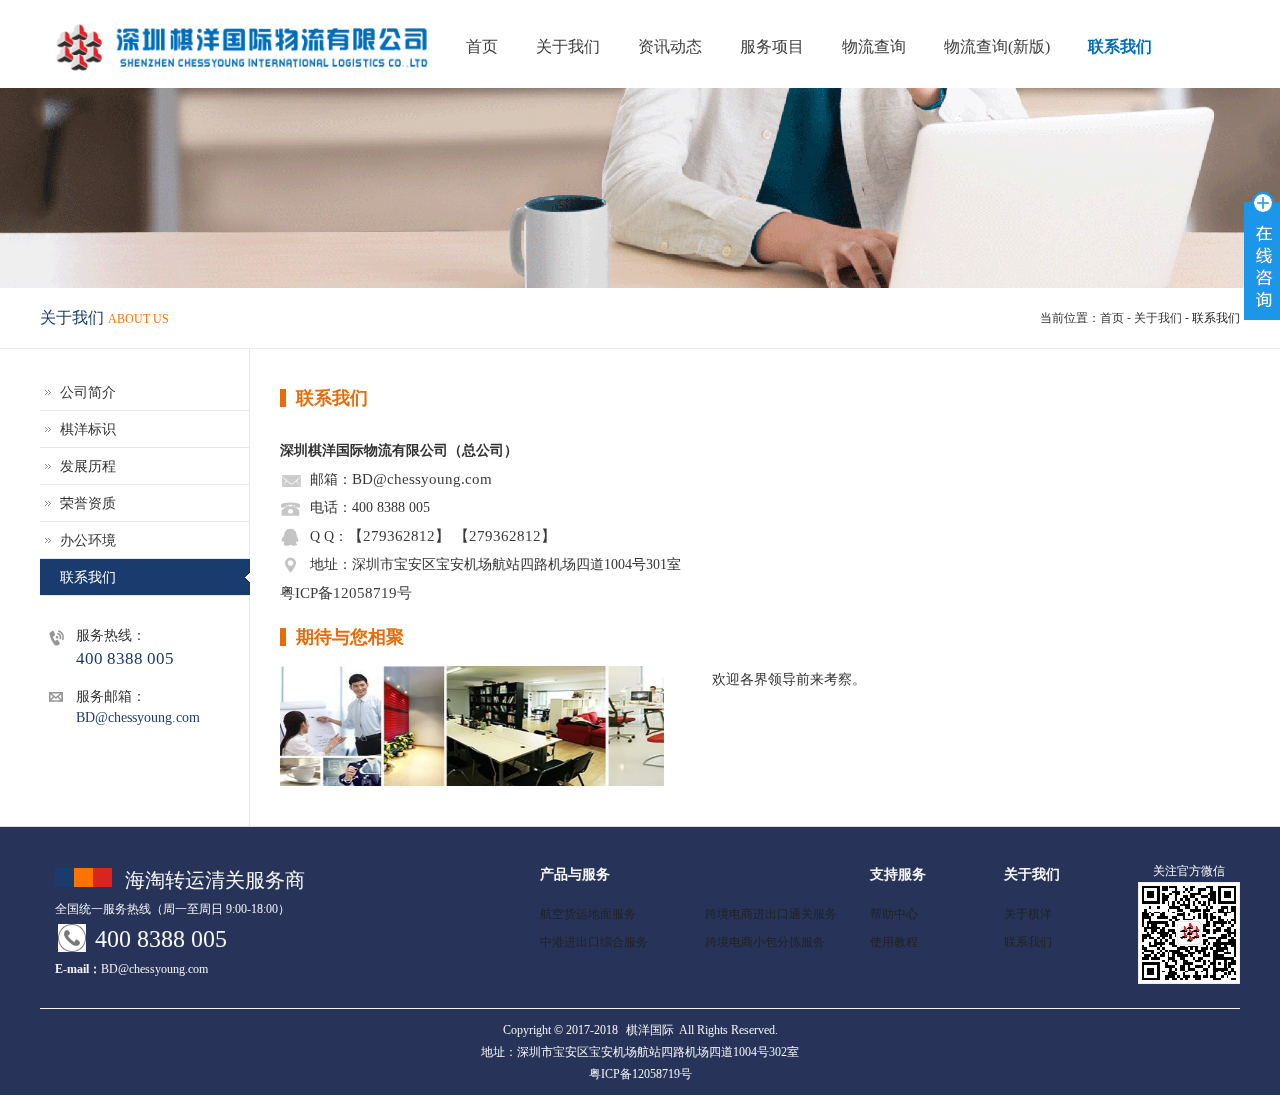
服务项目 (772, 46)
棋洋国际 (650, 1030)
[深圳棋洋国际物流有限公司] (160, 48)
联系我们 (1120, 46)
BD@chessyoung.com (422, 478)
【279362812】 (399, 535)
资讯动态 (670, 46)
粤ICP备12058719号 (346, 592)
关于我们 (568, 46)
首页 (1112, 318)
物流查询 (874, 46)
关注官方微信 (1189, 871)
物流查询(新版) (997, 46)
